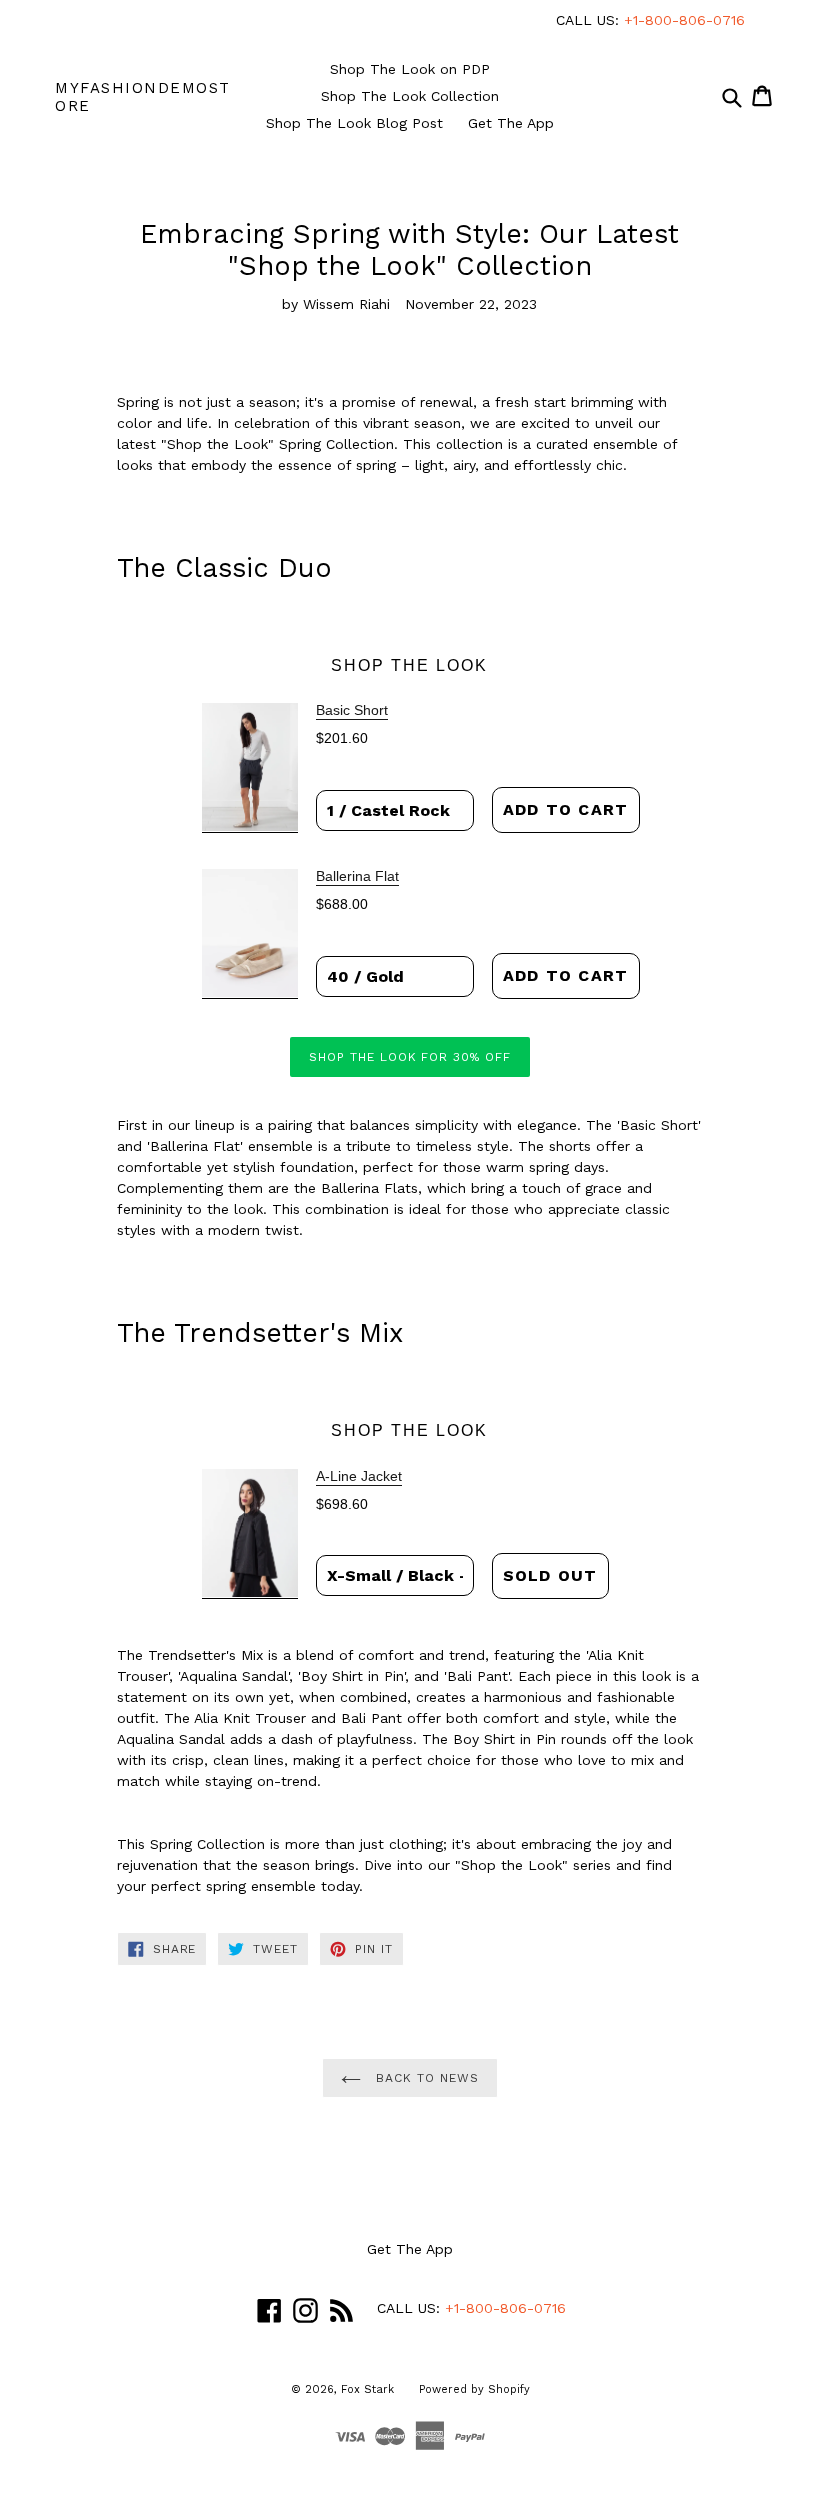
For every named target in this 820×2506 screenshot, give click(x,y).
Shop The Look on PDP (410, 69)
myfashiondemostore (143, 97)
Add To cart (566, 809)
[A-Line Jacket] (250, 1534)
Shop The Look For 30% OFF (410, 1057)
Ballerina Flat (357, 876)
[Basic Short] (250, 768)
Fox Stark (367, 2389)
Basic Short (352, 710)
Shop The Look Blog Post (354, 123)
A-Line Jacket (359, 1476)
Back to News (424, 2078)
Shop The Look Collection (410, 96)
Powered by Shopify (474, 2389)
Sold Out (550, 1575)
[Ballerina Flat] (250, 934)
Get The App (511, 123)
